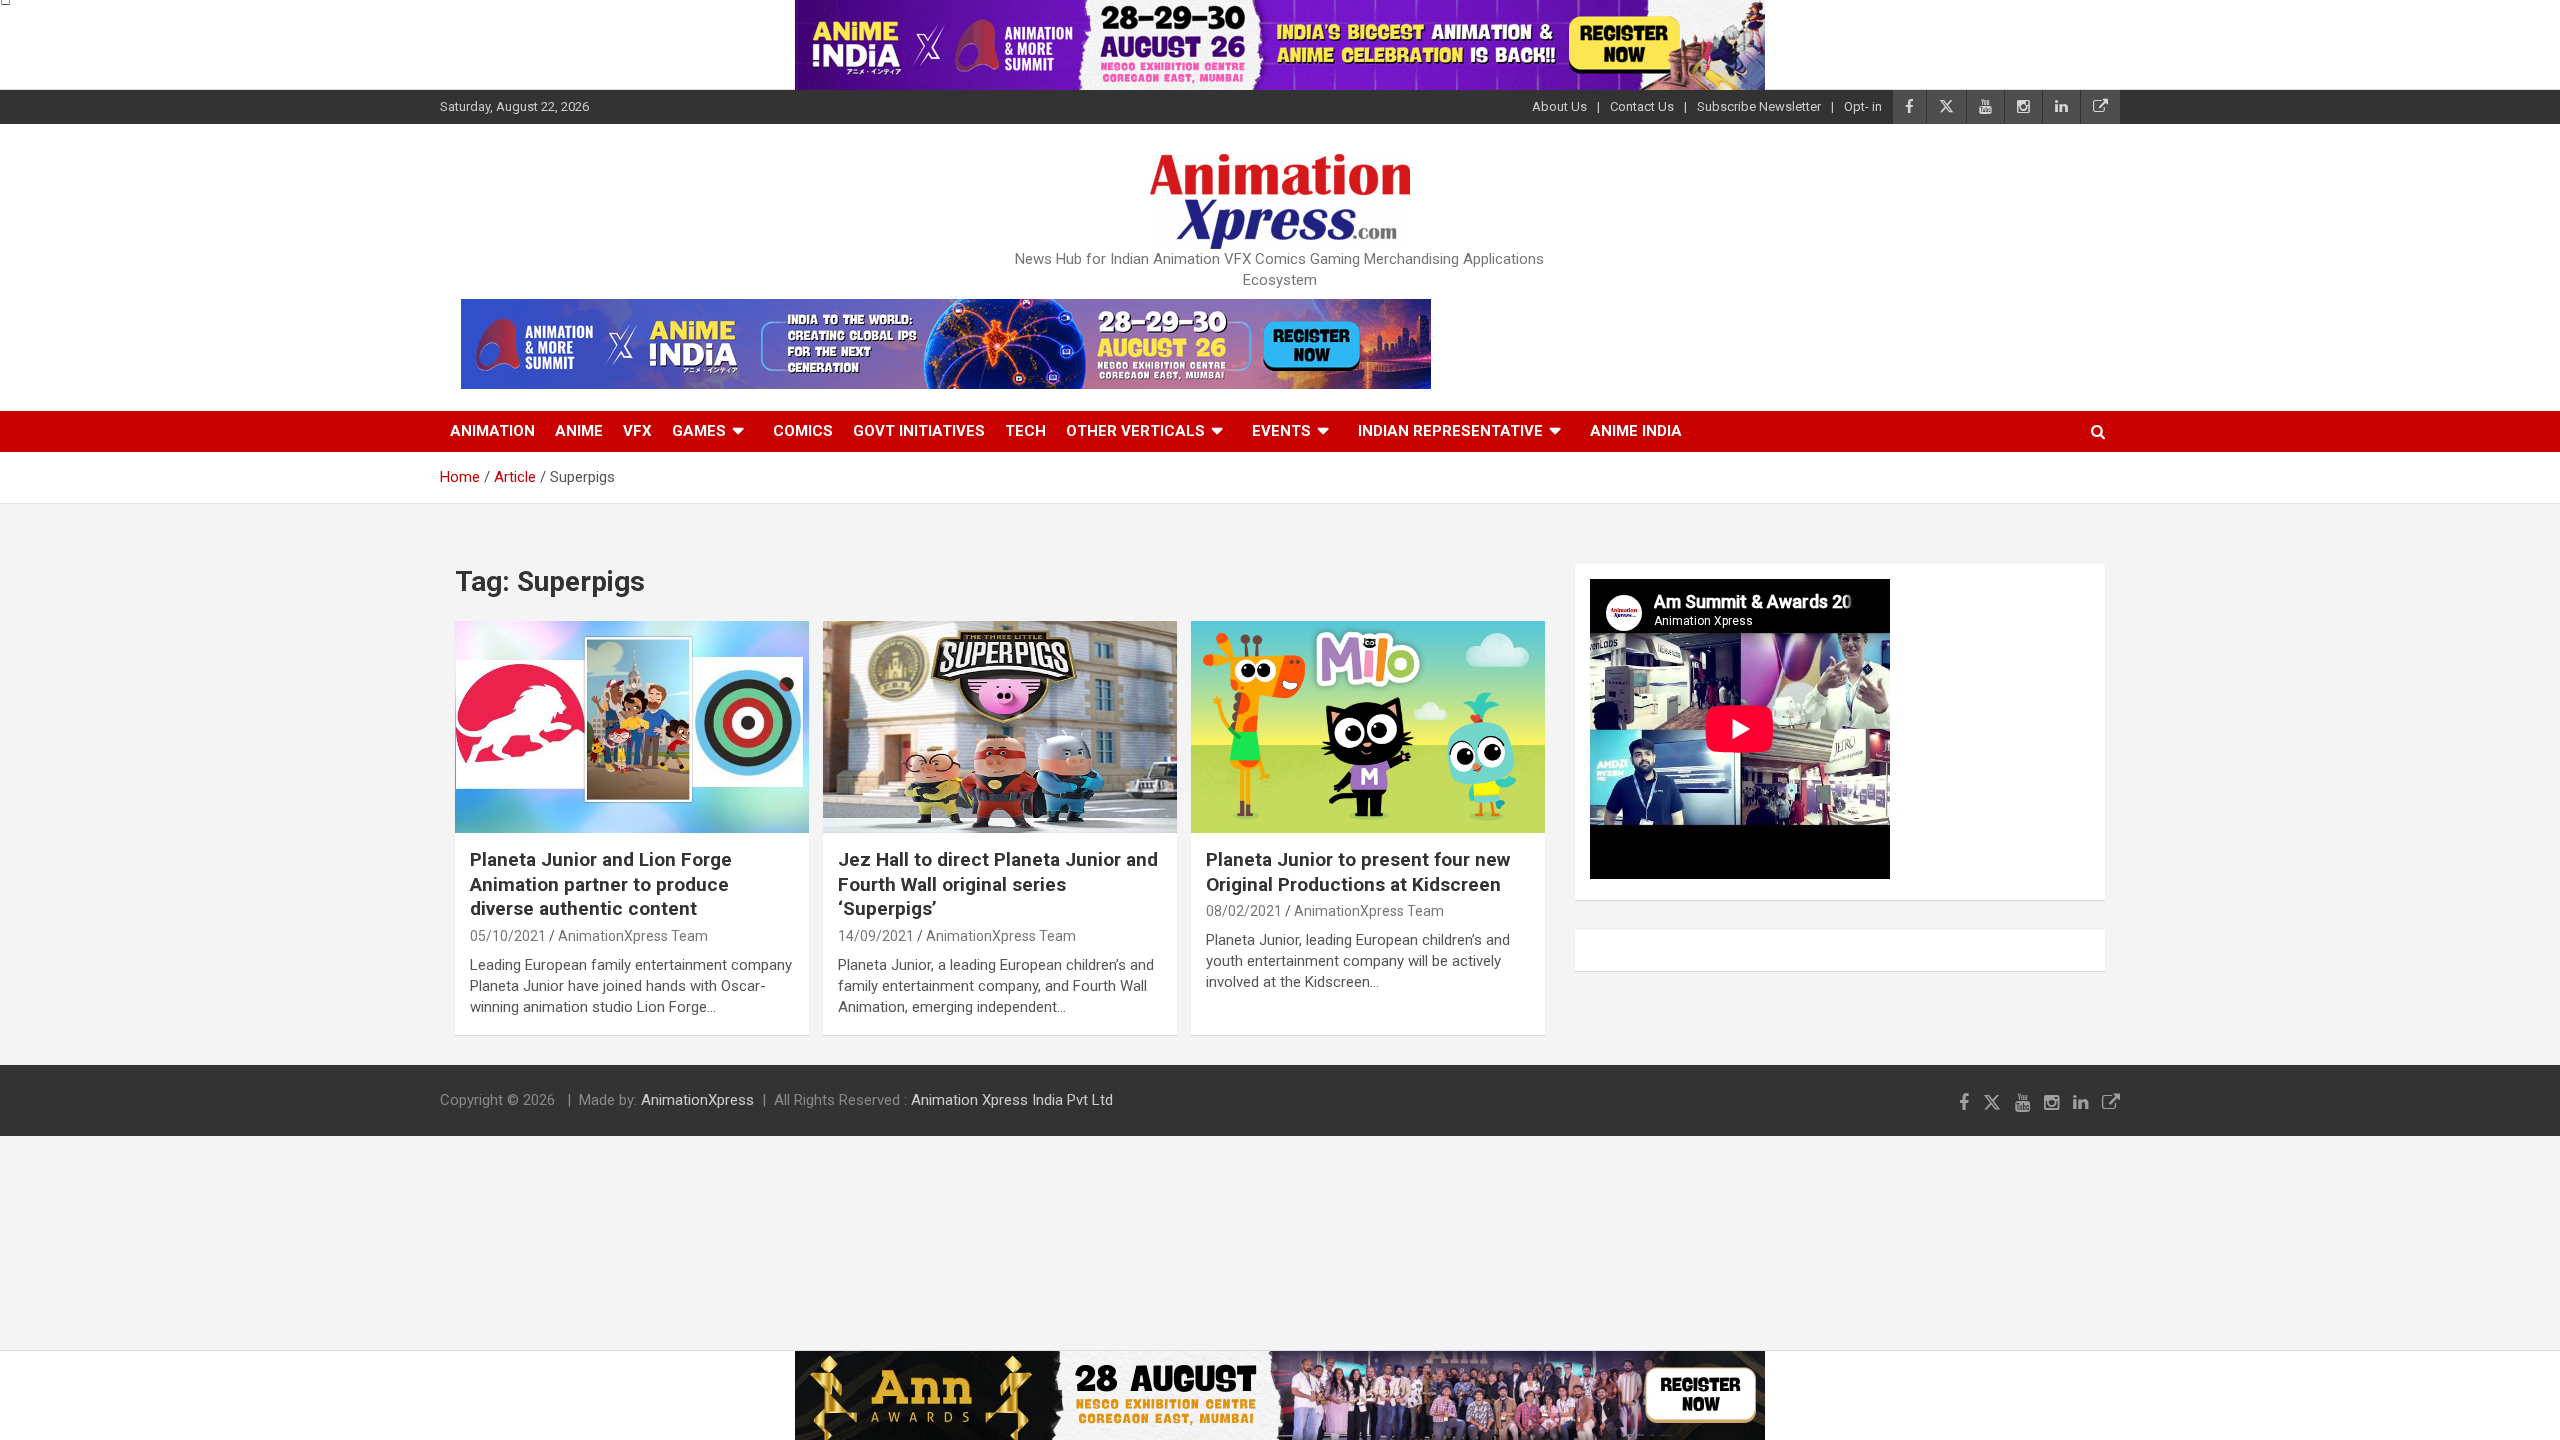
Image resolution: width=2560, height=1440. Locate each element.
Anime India (1636, 431)
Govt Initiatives (919, 431)
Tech (1025, 431)
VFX (637, 431)
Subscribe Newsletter (1759, 106)
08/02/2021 (1244, 911)
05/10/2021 (508, 936)
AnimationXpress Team (633, 936)
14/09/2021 (876, 936)
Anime (579, 431)
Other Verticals (1135, 431)
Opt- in (1863, 106)
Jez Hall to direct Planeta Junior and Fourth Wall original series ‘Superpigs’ (998, 884)
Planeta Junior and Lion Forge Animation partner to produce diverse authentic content (601, 884)
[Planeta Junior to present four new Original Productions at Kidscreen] (1368, 727)
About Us (1559, 106)
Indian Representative (1450, 431)
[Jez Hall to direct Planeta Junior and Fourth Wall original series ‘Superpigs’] (1000, 727)
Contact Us (1642, 106)
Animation (492, 431)
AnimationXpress (697, 1100)
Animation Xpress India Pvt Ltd (1012, 1100)
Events (1281, 431)
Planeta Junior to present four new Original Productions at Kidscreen (1358, 872)
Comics (803, 431)
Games (699, 431)
